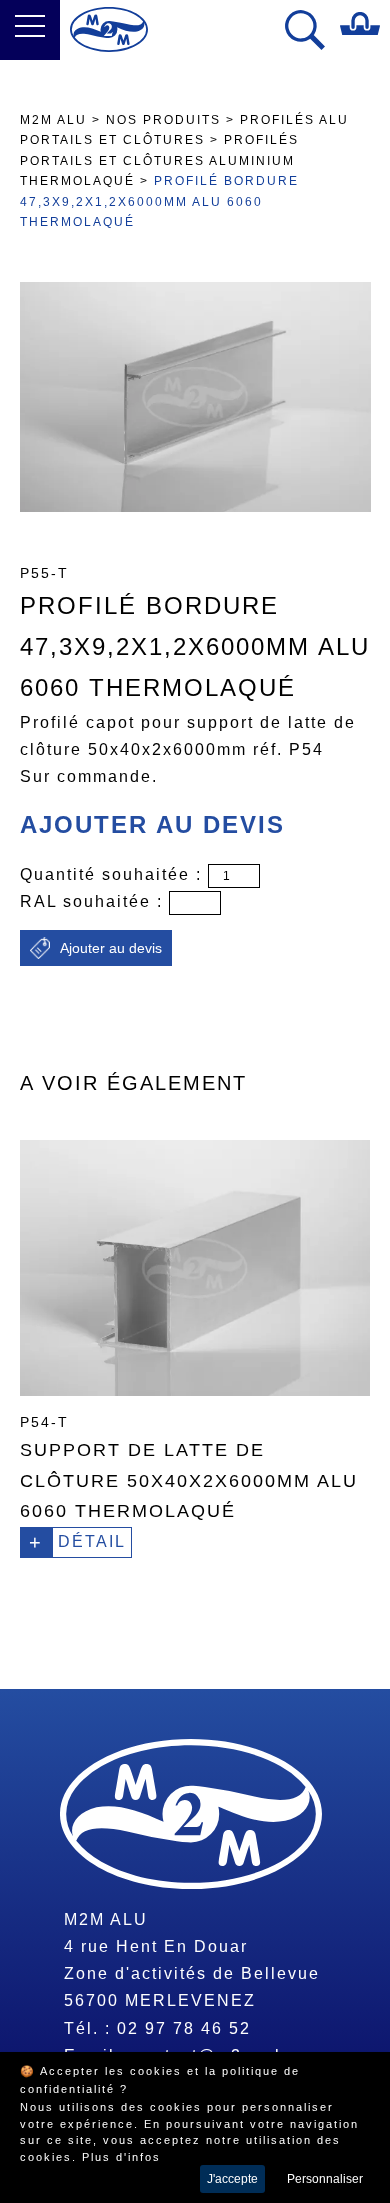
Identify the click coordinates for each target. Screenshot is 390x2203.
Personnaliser (325, 2179)
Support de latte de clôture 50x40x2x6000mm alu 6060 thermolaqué (189, 1480)
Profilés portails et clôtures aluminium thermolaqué (159, 160)
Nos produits (163, 120)
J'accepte (232, 2179)
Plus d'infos (121, 2157)
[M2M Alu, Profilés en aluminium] (109, 29)
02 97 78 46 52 (184, 2028)
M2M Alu (53, 120)
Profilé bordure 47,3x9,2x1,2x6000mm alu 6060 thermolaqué (159, 201)
